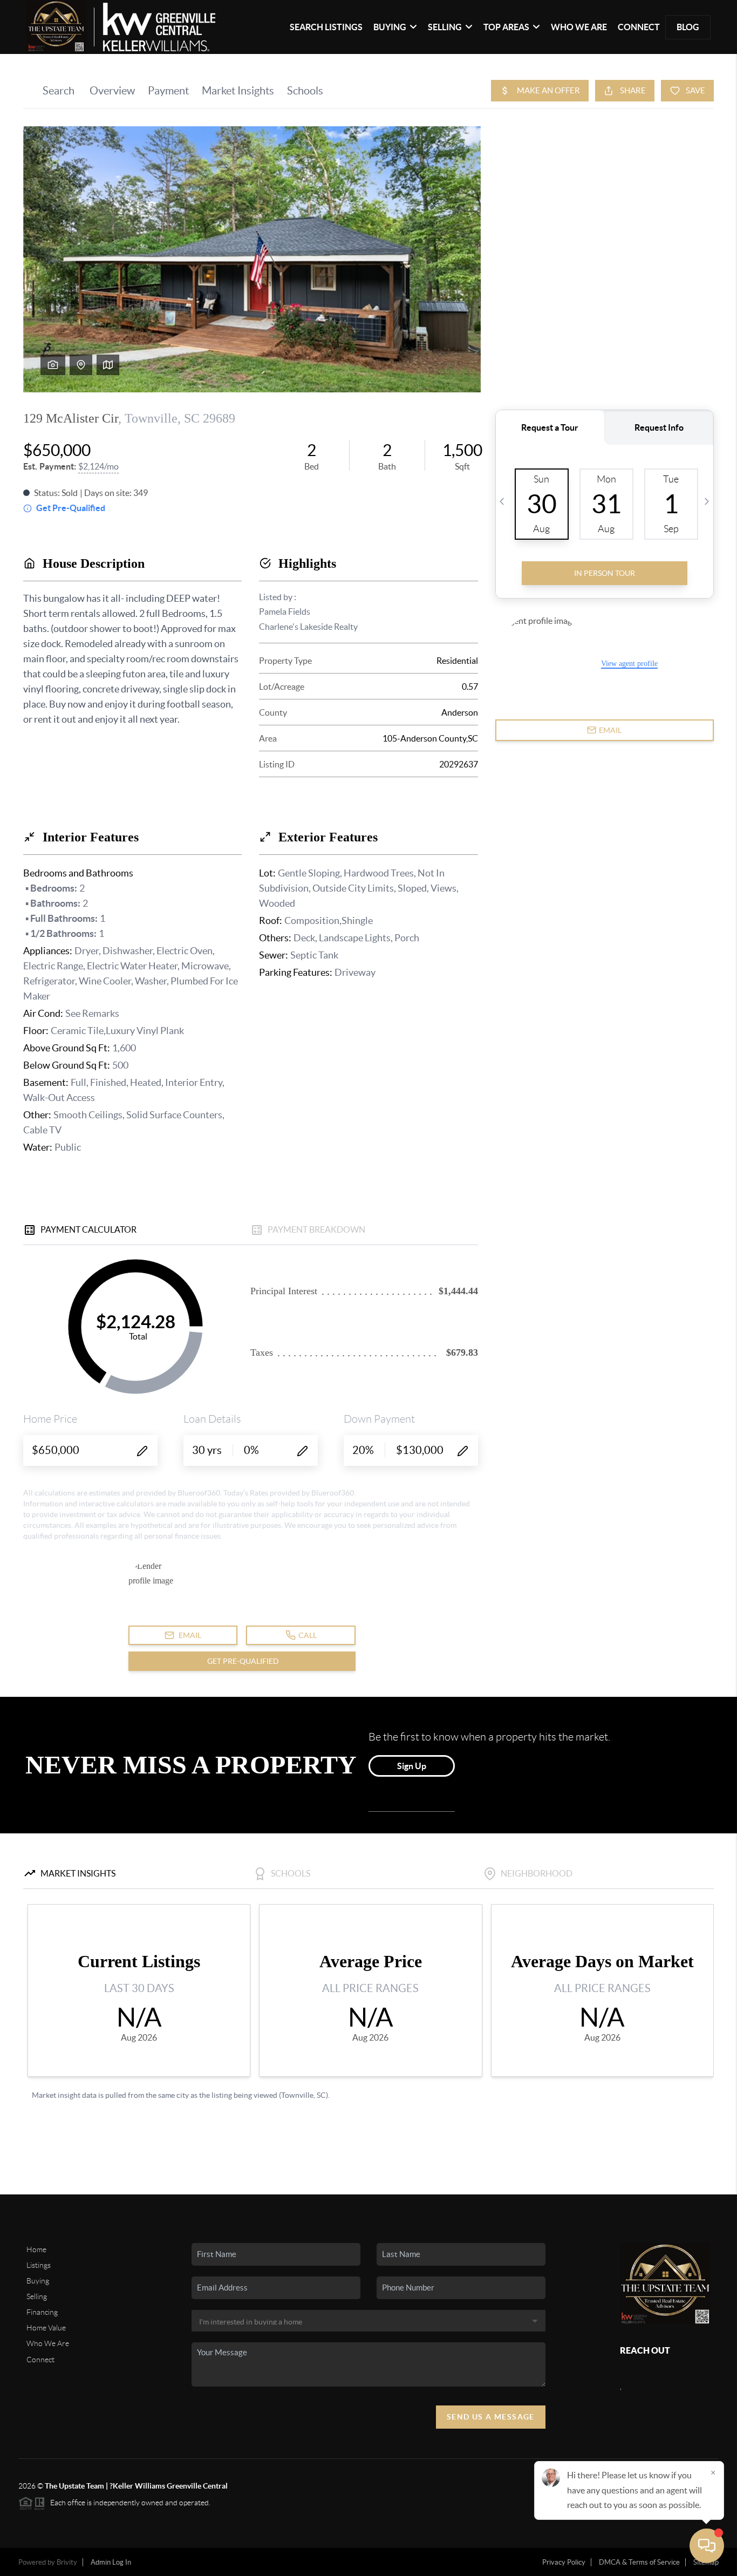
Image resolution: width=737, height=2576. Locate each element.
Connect (639, 27)
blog (688, 27)
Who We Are (579, 27)
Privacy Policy (564, 2562)
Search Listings (326, 27)
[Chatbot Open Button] (707, 2546)
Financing (42, 2312)
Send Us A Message (491, 2417)
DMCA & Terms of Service (639, 2562)
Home (36, 2249)
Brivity (67, 2562)
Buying (38, 2281)
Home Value (46, 2328)
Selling (37, 2296)
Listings (39, 2265)
